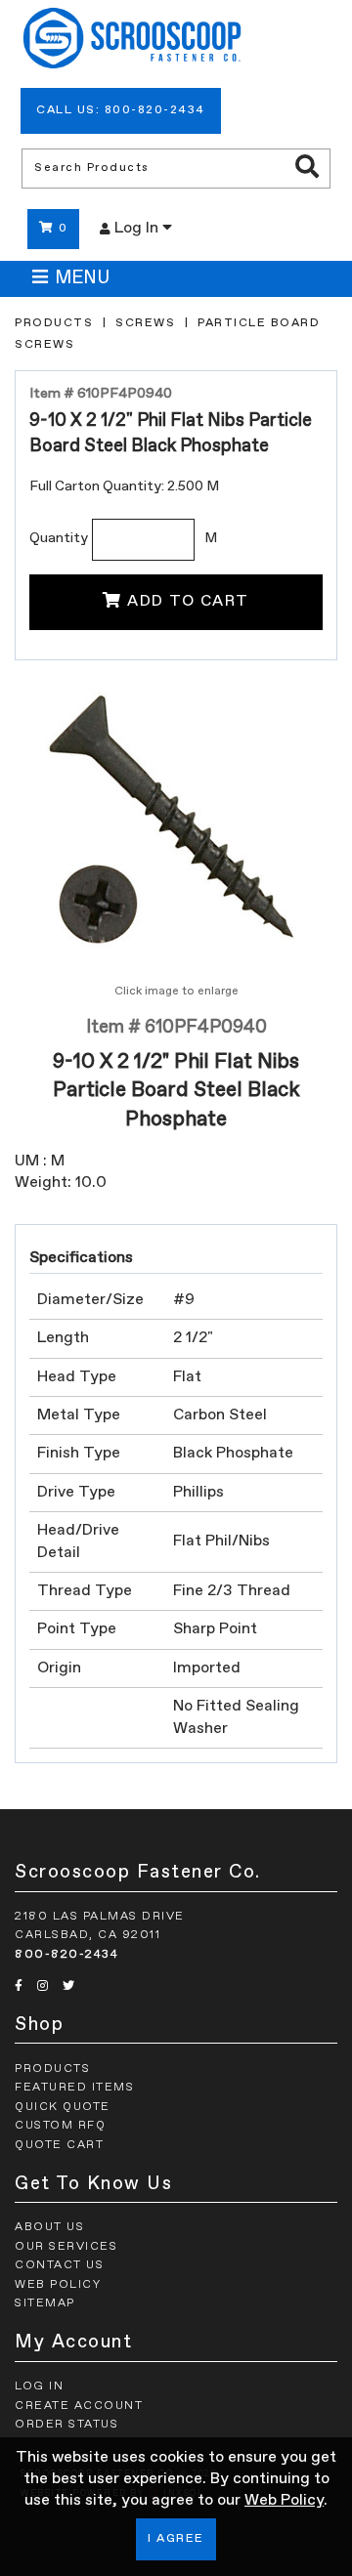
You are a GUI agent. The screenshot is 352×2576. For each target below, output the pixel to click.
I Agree (176, 2539)
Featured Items (74, 2088)
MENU (82, 278)
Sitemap (45, 2303)
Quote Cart (59, 2145)
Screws (145, 323)
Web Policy (284, 2501)
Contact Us (59, 2265)
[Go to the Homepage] (132, 41)
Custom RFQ (60, 2126)
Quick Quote (63, 2107)
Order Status (66, 2425)
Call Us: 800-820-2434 (121, 110)
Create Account (79, 2406)
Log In (138, 229)
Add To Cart (188, 602)
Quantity (59, 538)
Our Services (66, 2247)
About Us (49, 2227)
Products (54, 323)
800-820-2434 (66, 1955)
